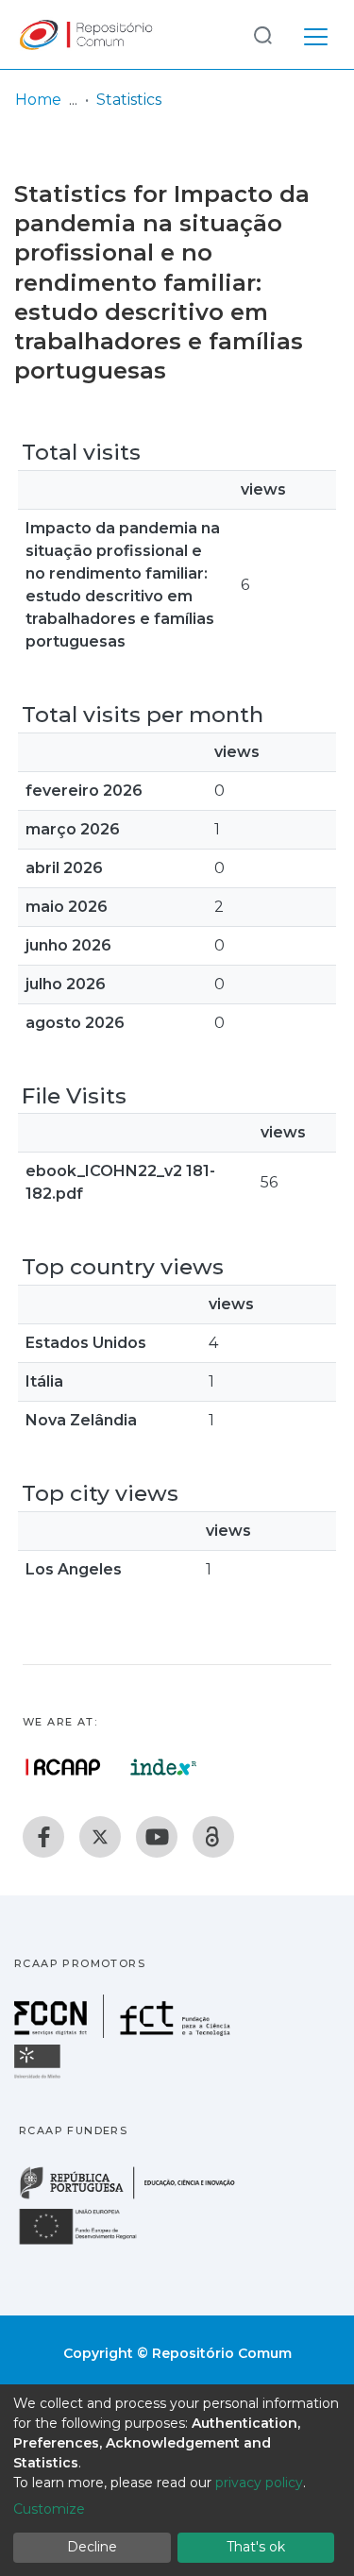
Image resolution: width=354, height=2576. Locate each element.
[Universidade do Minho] (40, 2077)
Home (38, 100)
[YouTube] (157, 1837)
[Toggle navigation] (316, 34)
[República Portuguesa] (137, 2197)
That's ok (256, 2547)
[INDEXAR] (164, 1767)
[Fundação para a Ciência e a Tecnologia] (125, 2033)
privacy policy (259, 2483)
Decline (92, 2547)
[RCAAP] (213, 1837)
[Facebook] (43, 1837)
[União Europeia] (89, 2243)
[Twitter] (100, 1837)
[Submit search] (262, 34)
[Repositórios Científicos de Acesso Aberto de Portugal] (63, 1767)
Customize (49, 2509)
